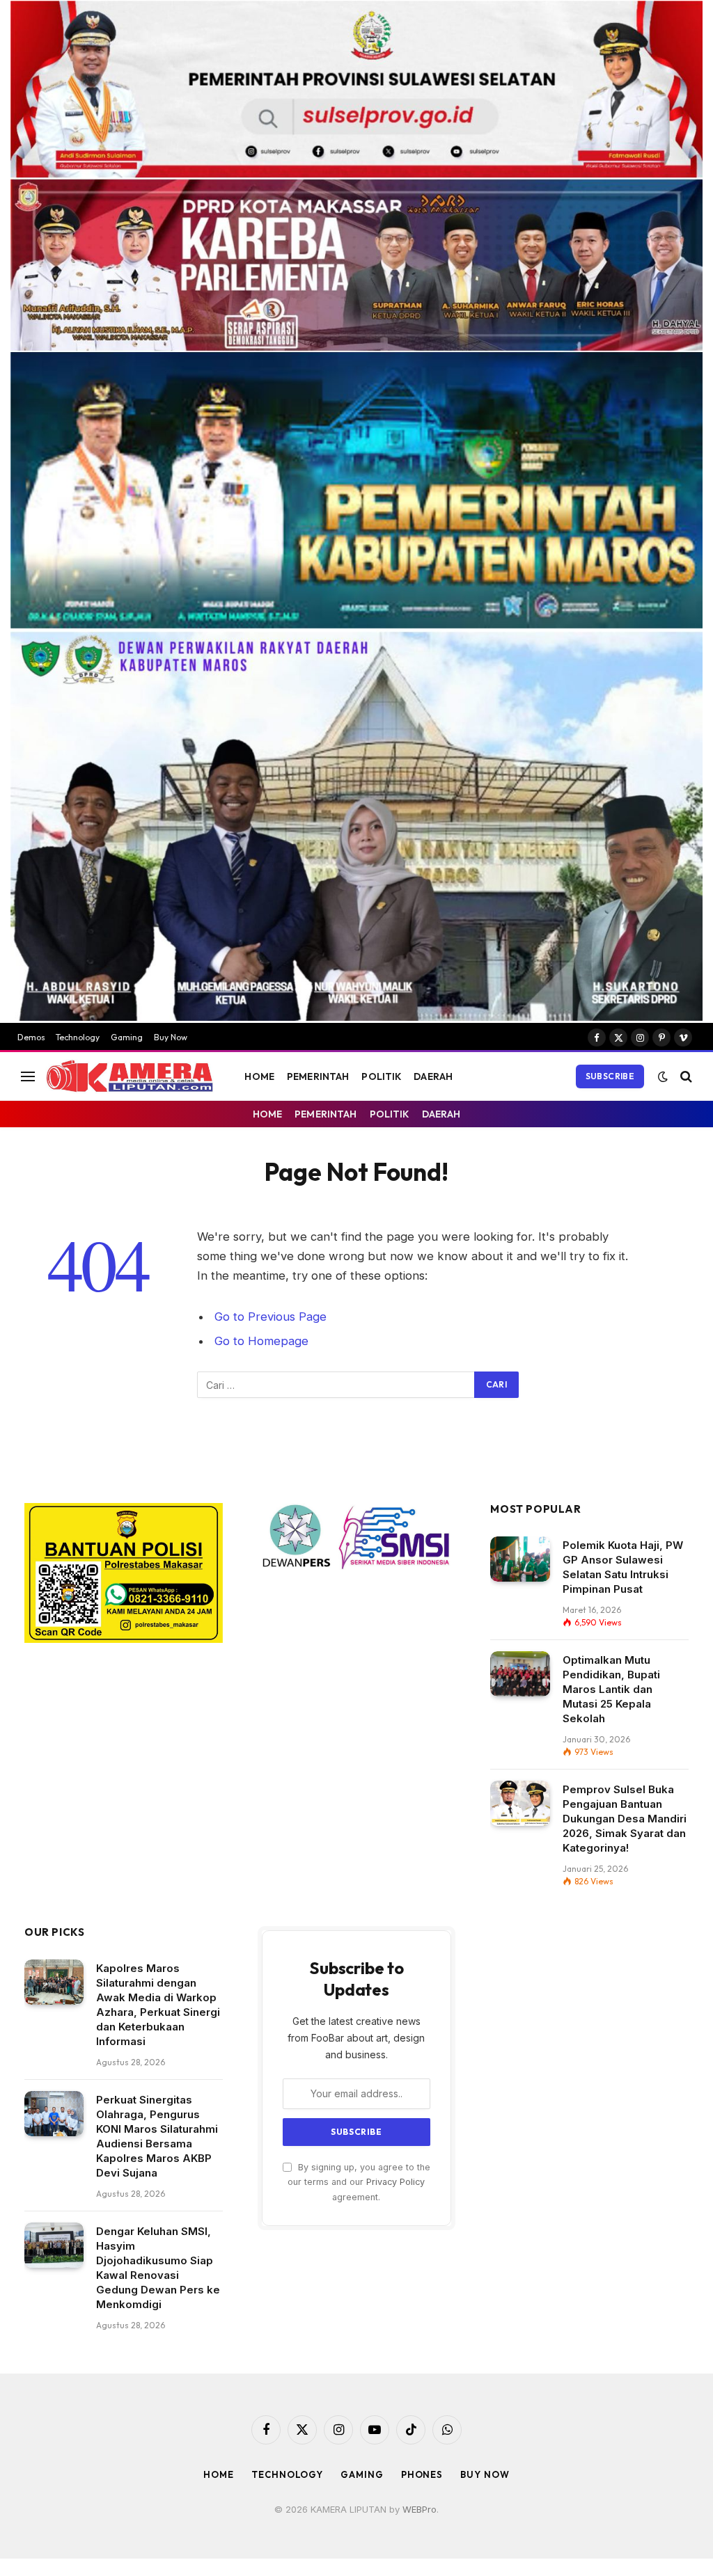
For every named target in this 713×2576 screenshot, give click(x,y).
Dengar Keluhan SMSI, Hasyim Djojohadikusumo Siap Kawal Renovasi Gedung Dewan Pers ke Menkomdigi (158, 2268)
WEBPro (420, 2509)
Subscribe (610, 1076)
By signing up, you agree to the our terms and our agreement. (359, 2182)
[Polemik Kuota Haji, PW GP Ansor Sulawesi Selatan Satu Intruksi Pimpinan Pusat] (520, 1559)
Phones (422, 2474)
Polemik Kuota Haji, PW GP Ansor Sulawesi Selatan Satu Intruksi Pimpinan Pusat (623, 1567)
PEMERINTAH (318, 1076)
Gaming (127, 1037)
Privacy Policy (395, 2182)
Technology (78, 1037)
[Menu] (28, 1076)
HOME (259, 1076)
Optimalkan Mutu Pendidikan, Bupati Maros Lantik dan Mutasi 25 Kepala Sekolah (611, 1689)
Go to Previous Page (271, 1317)
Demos (31, 1037)
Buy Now (171, 1037)
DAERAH (433, 1076)
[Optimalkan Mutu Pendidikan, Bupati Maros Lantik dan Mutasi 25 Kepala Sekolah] (520, 1674)
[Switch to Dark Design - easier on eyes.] (663, 1076)
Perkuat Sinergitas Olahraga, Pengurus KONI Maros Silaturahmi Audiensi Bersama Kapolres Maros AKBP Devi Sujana (157, 2136)
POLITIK (381, 1076)
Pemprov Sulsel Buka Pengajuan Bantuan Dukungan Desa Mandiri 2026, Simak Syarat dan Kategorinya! (625, 1819)
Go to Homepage (261, 1341)
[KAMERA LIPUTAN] (130, 1076)
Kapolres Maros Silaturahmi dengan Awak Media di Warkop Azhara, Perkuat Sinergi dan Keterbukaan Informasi (158, 2005)
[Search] (685, 1076)
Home (219, 2474)
